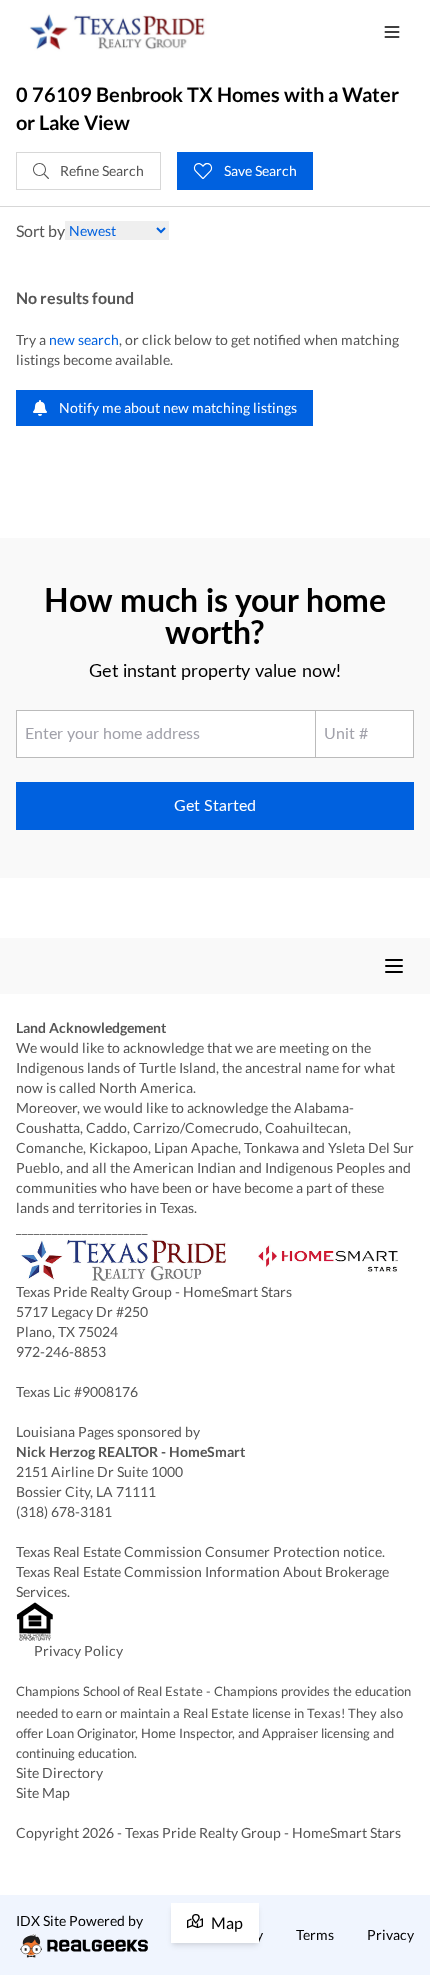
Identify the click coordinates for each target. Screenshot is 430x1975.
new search (84, 339)
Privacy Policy (78, 1650)
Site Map (43, 1792)
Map (227, 1922)
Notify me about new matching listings (176, 407)
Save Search (259, 170)
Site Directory (59, 1772)
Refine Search (100, 170)
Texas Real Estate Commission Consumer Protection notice (199, 1551)
